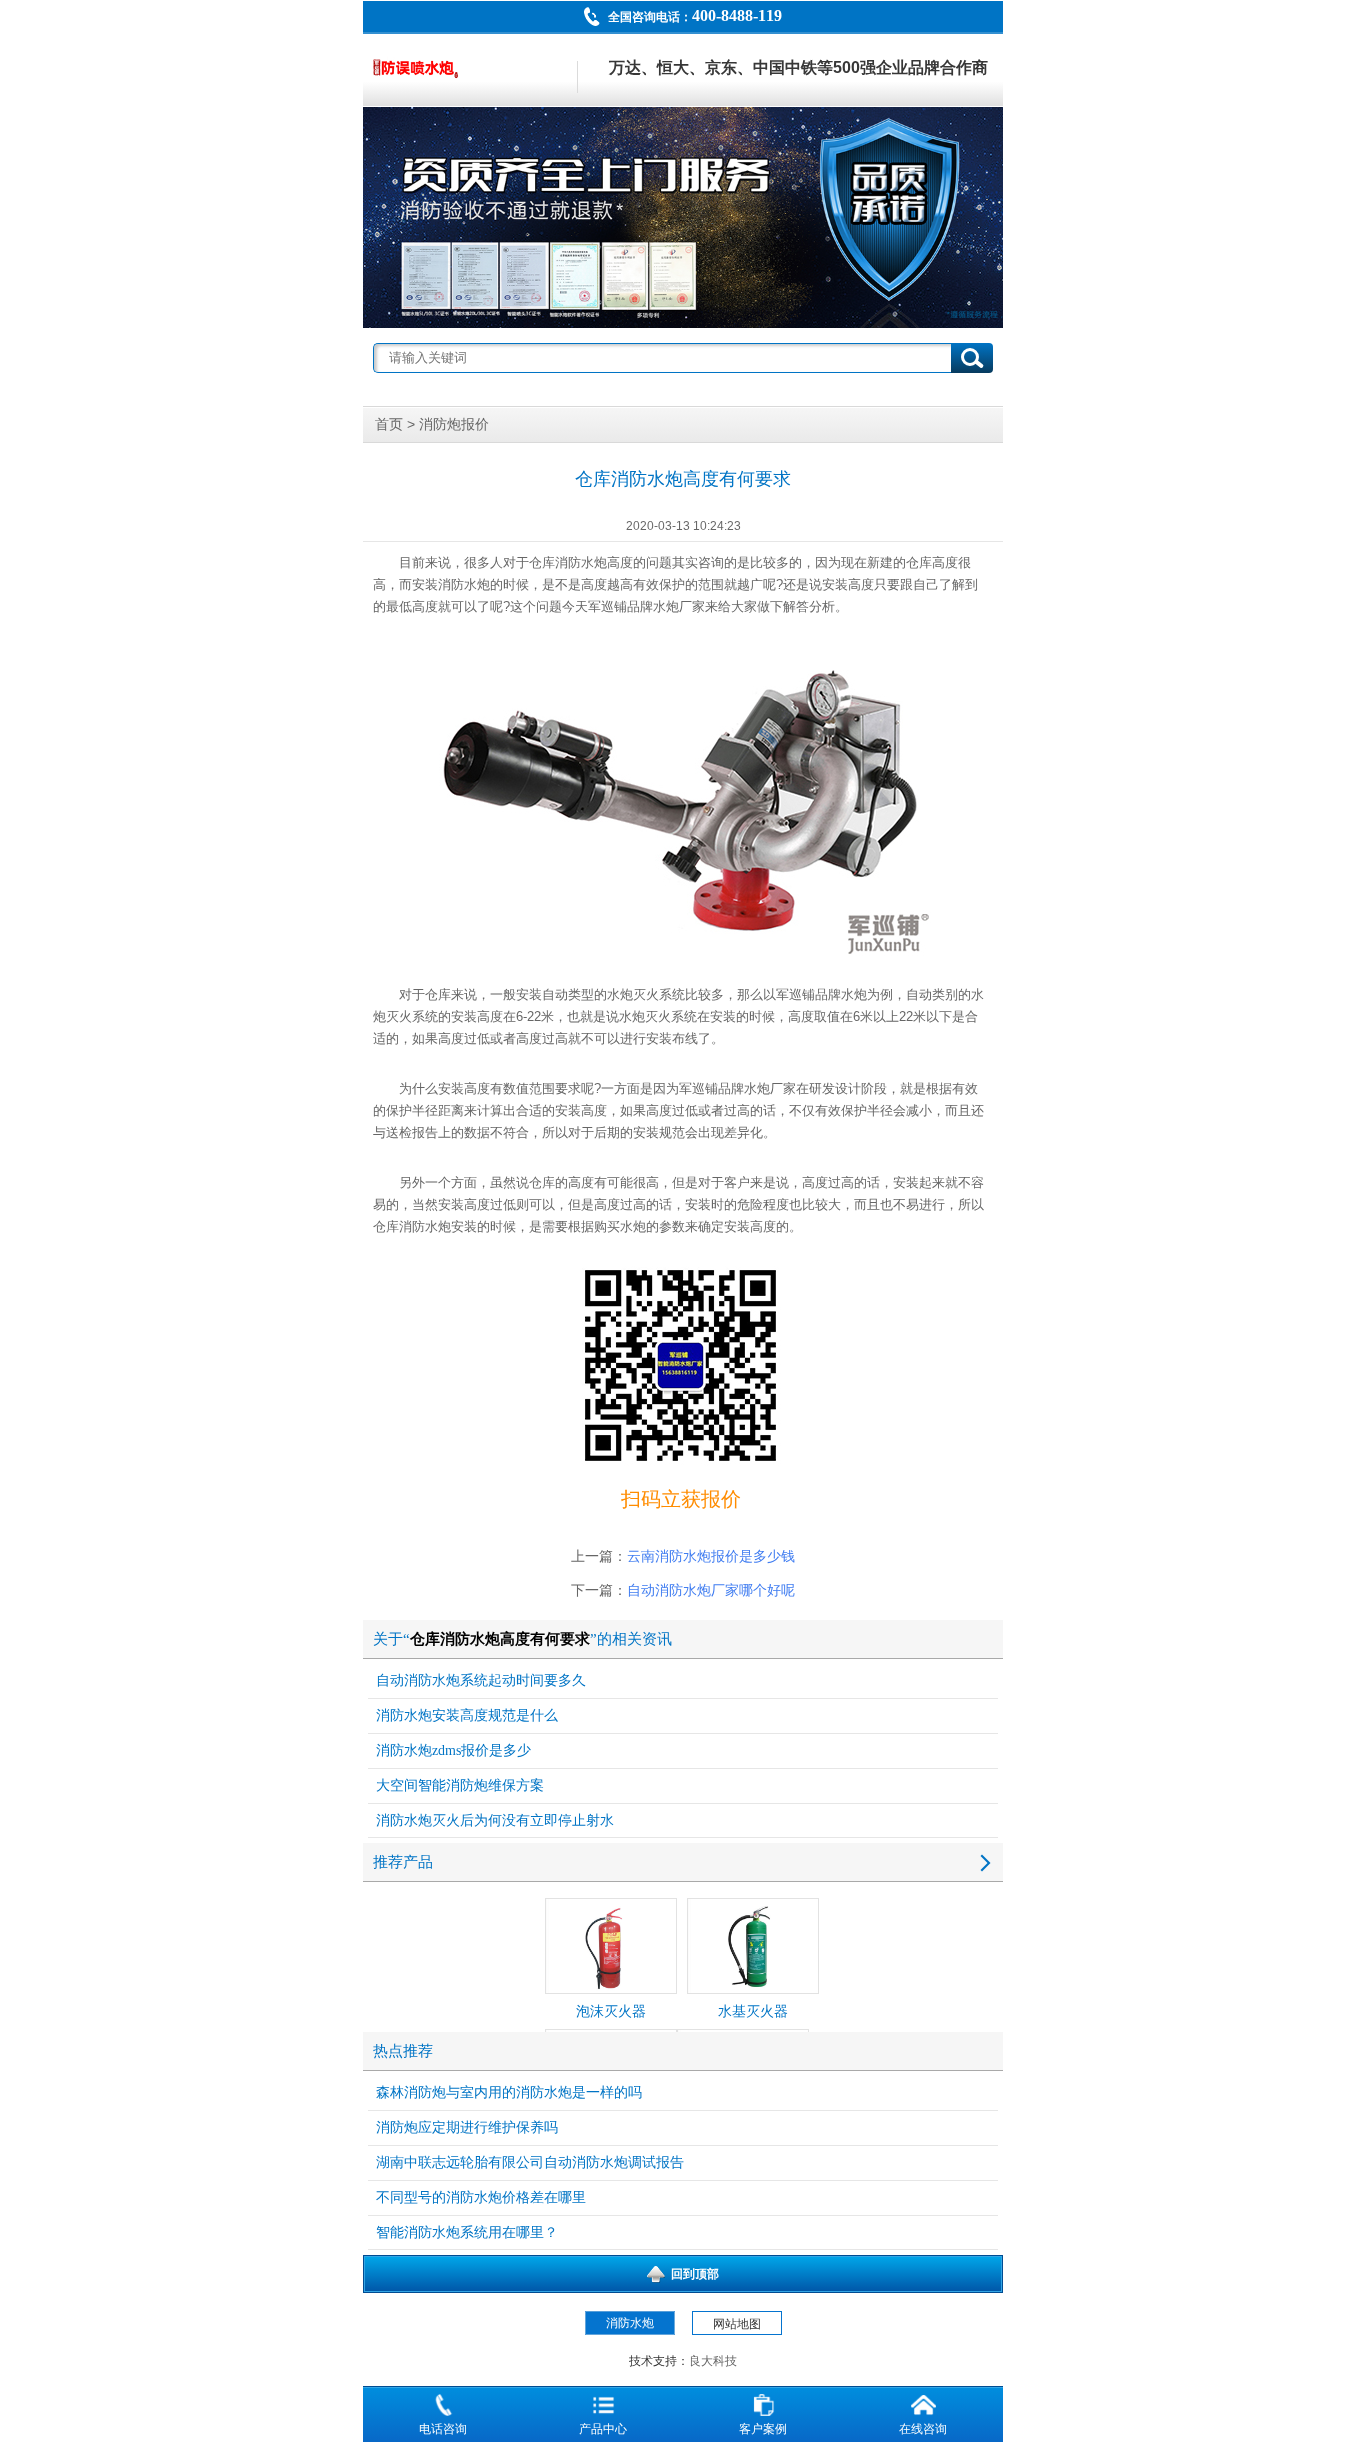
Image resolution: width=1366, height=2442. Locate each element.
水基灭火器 (753, 2011)
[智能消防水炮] (683, 217)
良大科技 (713, 2361)
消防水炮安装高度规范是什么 (467, 1715)
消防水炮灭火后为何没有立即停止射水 (495, 1820)
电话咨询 (443, 2429)
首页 (389, 424)
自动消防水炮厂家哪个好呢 (711, 1590)
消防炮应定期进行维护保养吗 (467, 2127)
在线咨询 (923, 2429)
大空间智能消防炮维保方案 (460, 1785)
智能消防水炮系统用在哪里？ (467, 2232)
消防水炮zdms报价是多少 (453, 1750)
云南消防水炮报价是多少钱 (711, 1556)
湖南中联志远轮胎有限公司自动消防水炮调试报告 (530, 2162)
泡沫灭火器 (611, 2011)
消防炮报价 (454, 424)
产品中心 (603, 2429)
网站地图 (737, 2324)
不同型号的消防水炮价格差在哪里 (481, 2197)
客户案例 (763, 2429)
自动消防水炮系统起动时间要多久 (481, 1680)
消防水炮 (581, 562)
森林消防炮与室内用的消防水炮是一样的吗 (509, 2092)
